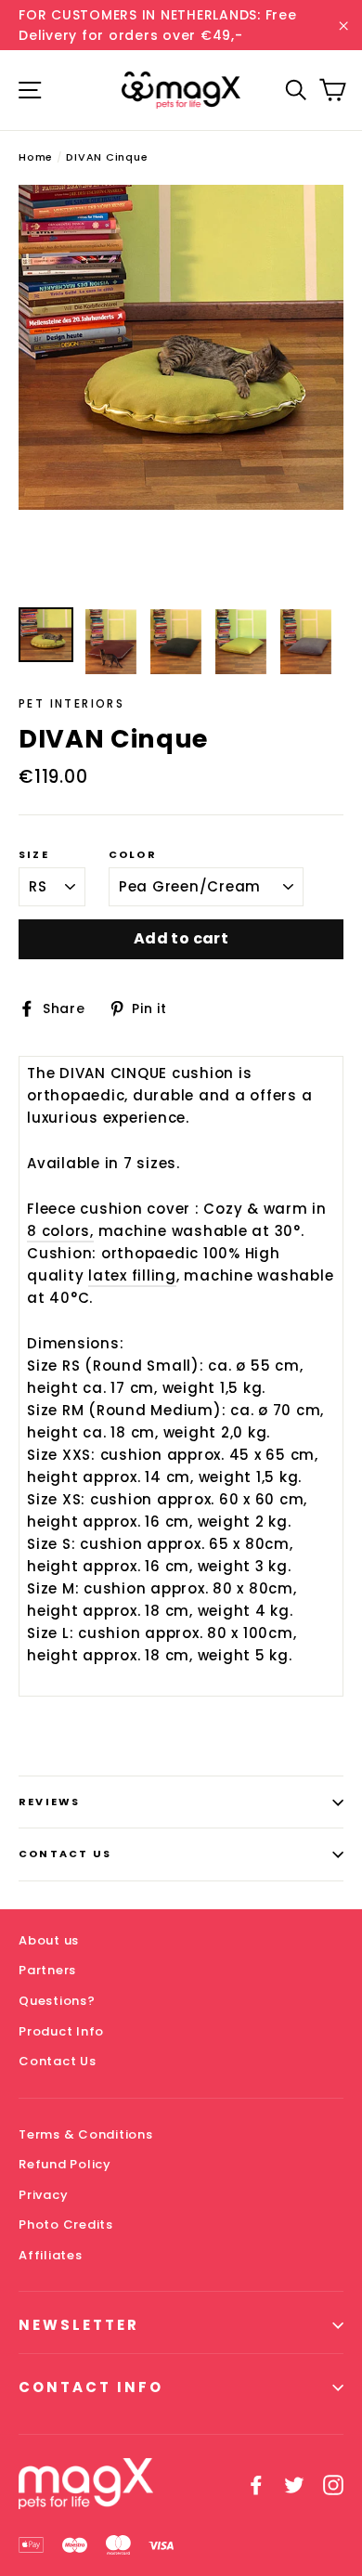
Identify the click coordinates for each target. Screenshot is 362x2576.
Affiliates (51, 2255)
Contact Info (91, 2387)
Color (133, 855)
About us (49, 1940)
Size (34, 855)
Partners (47, 1970)
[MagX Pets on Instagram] (333, 2484)
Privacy (43, 2195)
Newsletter (79, 2325)
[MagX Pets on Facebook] (256, 2484)
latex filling (132, 1275)
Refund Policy (65, 2164)
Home (36, 157)
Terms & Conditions (86, 2134)
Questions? (57, 2001)
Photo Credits (66, 2225)
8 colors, (60, 1231)
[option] (181, 347)
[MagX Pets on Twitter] (294, 2484)
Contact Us (65, 1854)
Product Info (61, 2031)
